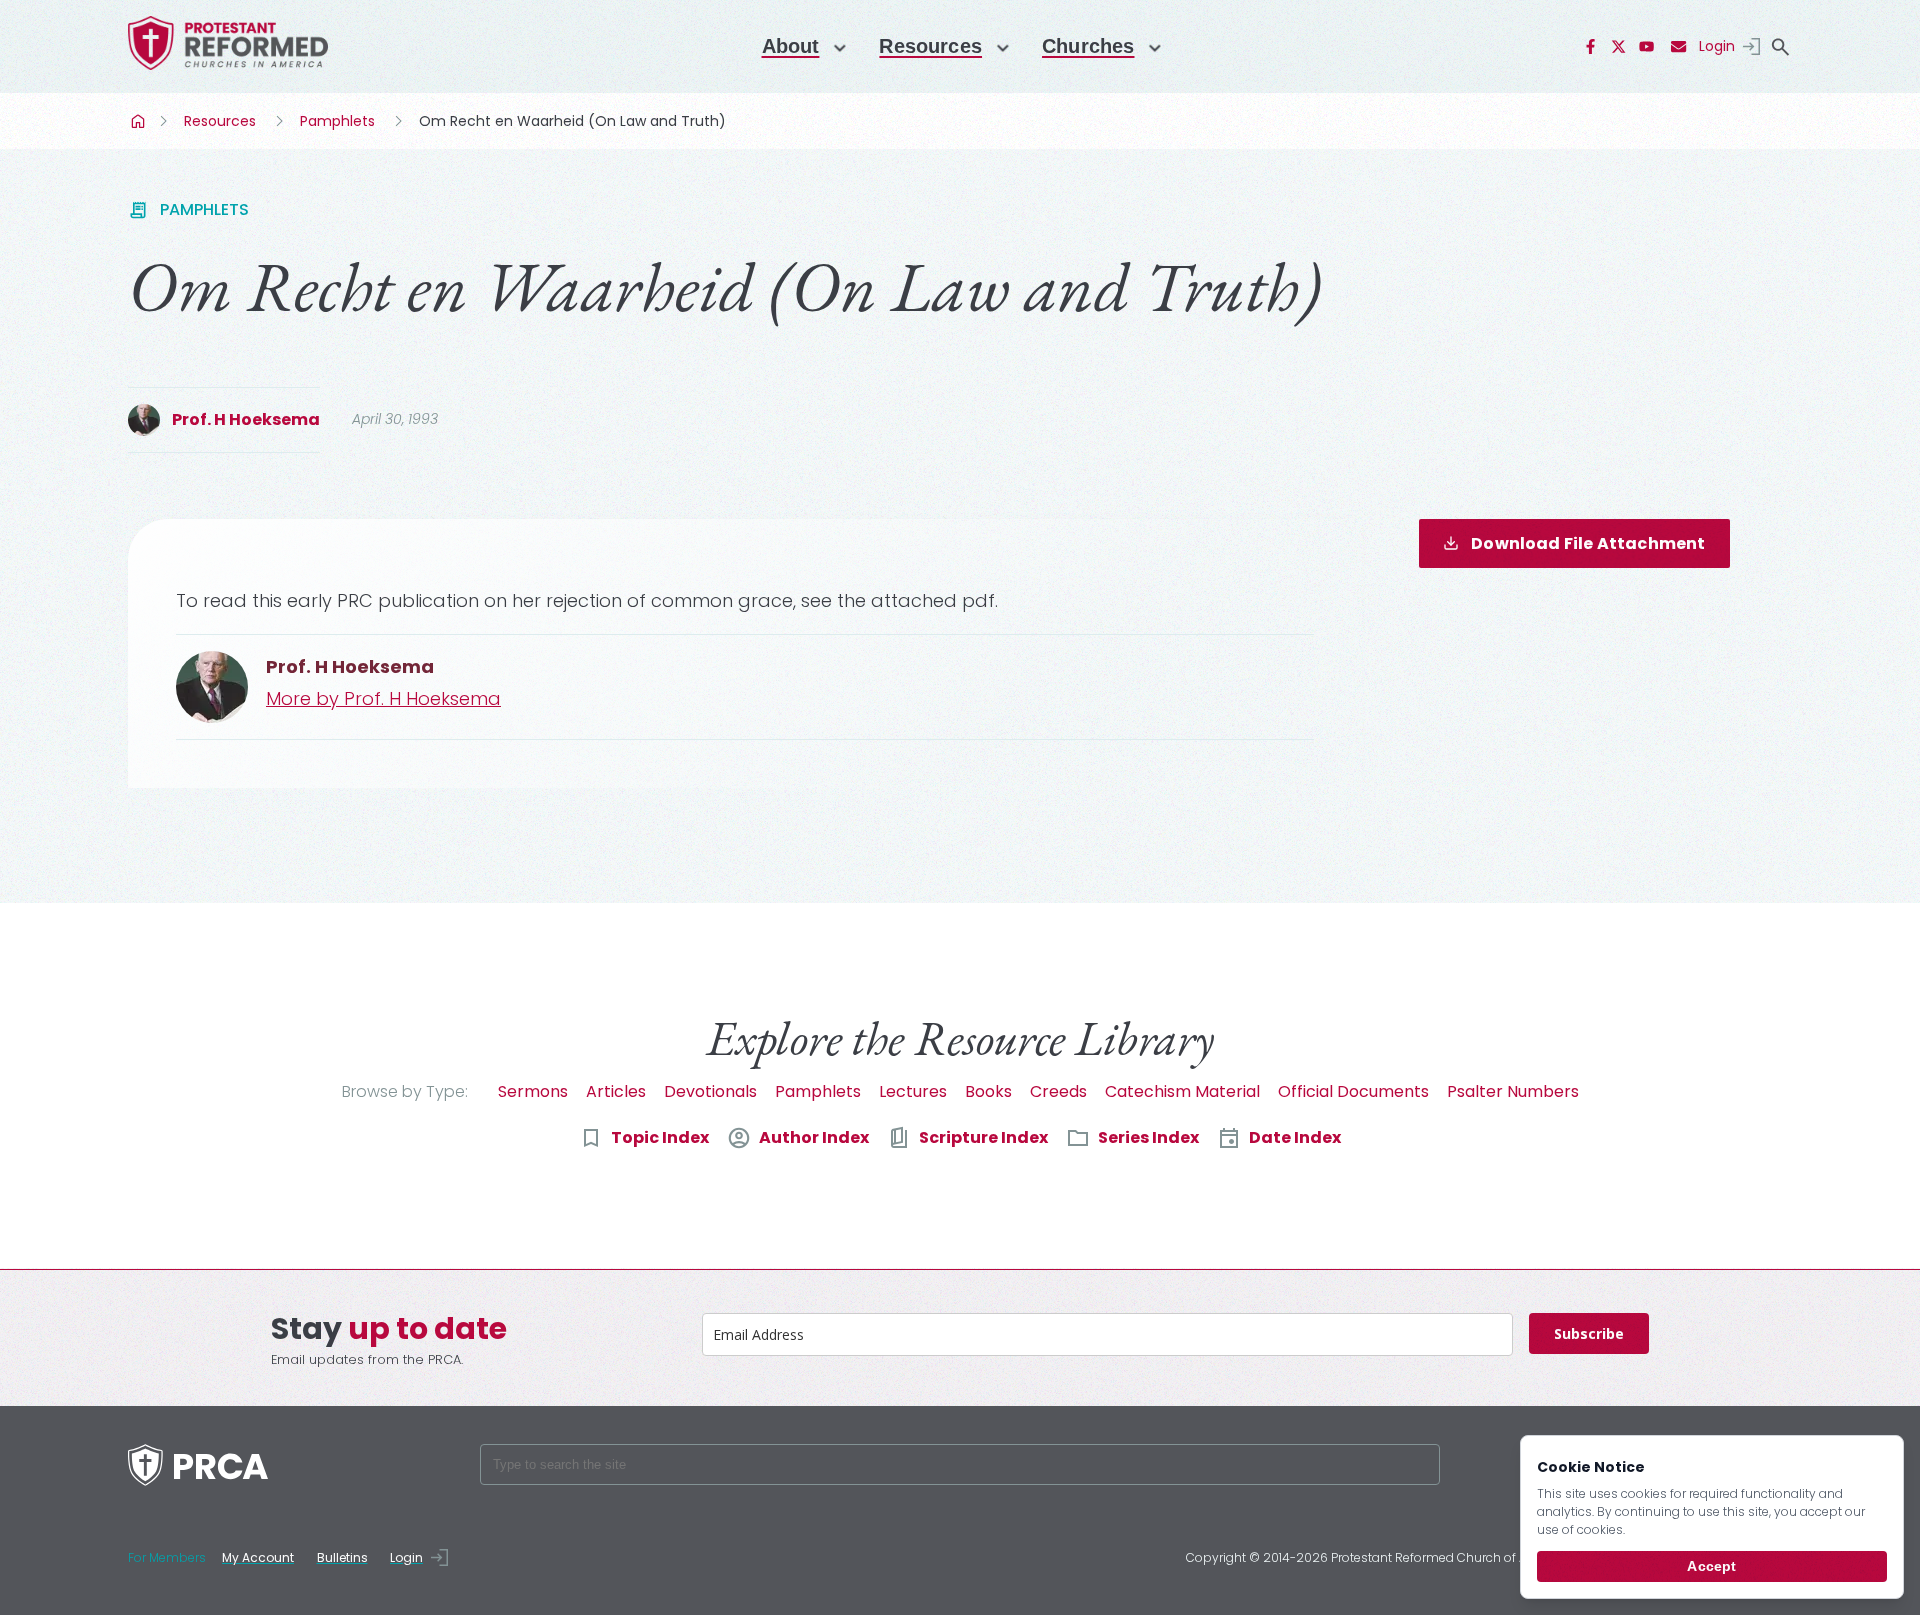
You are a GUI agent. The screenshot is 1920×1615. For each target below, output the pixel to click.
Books (988, 1091)
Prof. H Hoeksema (246, 419)
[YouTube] (1647, 47)
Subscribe (1589, 1333)
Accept (1711, 1566)
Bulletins (342, 1557)
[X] (1619, 47)
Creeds (1058, 1091)
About (791, 46)
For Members (167, 1557)
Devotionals (710, 1091)
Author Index (814, 1137)
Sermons (533, 1091)
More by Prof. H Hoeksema (383, 698)
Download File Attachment (1588, 543)
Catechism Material (1182, 1091)
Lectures (913, 1091)
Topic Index (660, 1137)
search (1780, 47)
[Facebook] (1591, 47)
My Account (258, 1557)
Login (1717, 46)
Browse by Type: (405, 1091)
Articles (616, 1091)
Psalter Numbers (1513, 1091)
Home (140, 121)
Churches (1088, 46)
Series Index (1148, 1137)
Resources (930, 46)
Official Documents (1353, 1091)
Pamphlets (337, 121)
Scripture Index (983, 1137)
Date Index (1295, 1137)
